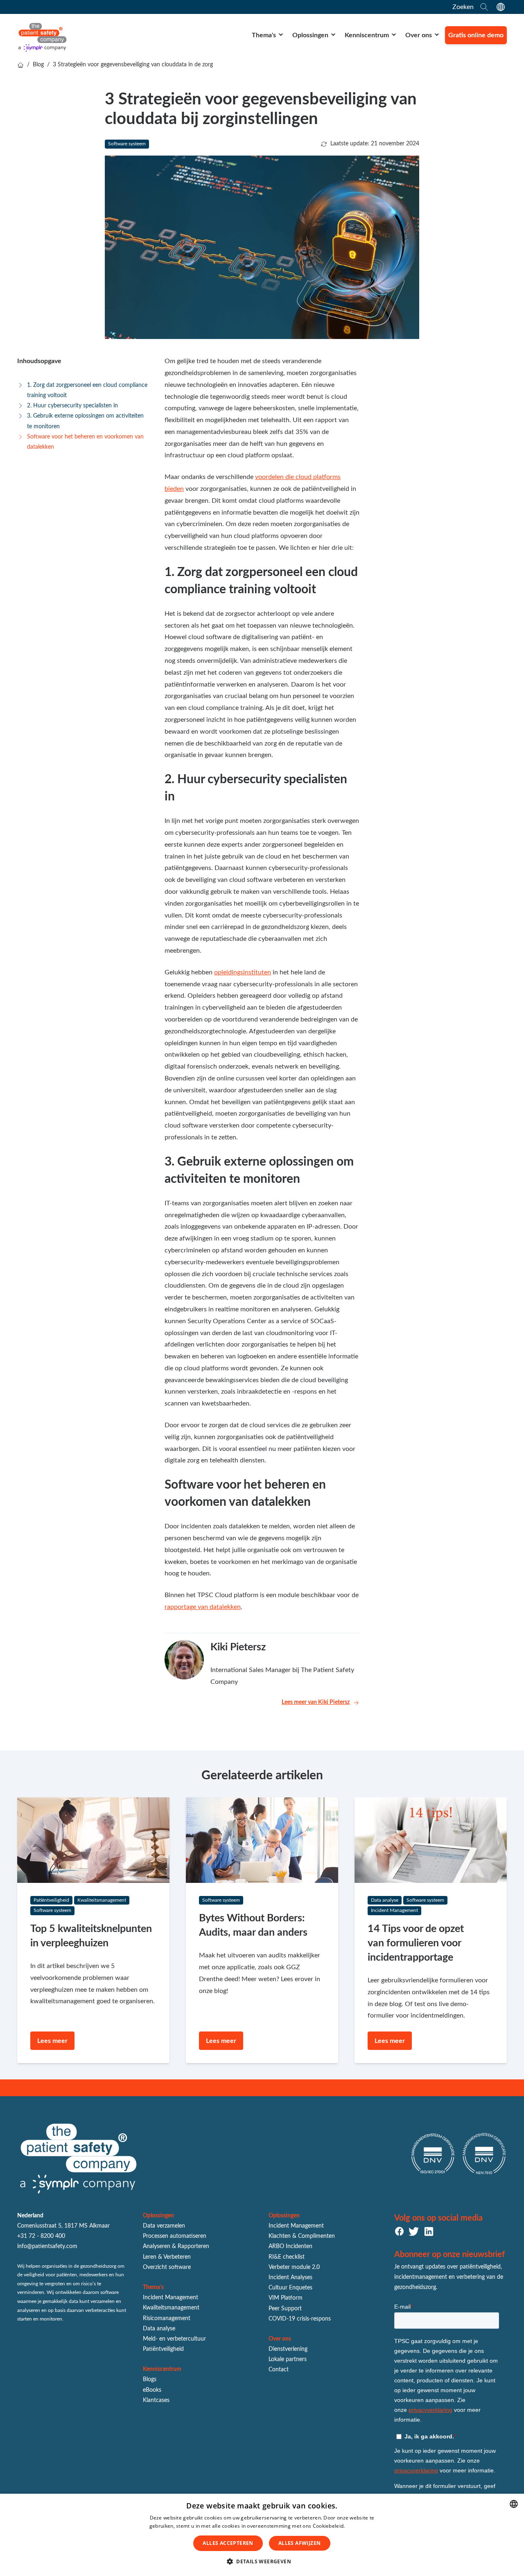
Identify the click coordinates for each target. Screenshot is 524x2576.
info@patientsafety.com (47, 2246)
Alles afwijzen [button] (300, 2543)
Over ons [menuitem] (419, 35)
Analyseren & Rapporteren (176, 2246)
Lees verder (360, 2526)
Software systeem (127, 144)
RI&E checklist (287, 2257)
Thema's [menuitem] (264, 35)
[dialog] (262, 2535)
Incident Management (171, 2298)
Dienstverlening (288, 2349)
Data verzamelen (164, 2226)
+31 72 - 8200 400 (41, 2236)
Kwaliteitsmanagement (171, 2308)
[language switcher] (501, 7)
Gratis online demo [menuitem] (476, 35)
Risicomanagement (167, 2318)
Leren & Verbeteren (167, 2257)
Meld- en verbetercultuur (174, 2339)
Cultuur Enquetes (290, 2288)
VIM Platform (286, 2298)
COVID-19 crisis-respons (300, 2319)
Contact (279, 2370)
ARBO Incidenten (290, 2246)
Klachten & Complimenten (302, 2236)
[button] (262, 2562)
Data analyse (159, 2329)
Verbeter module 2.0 (294, 2267)
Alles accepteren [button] (228, 2543)
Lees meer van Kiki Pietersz (316, 1702)
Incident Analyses (290, 2278)
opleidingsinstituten (243, 972)
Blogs (150, 2379)
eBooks (152, 2390)
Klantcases (156, 2400)
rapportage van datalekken (203, 1607)
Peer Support (285, 2309)
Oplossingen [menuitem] (310, 35)
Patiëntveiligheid (163, 2349)
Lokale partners (288, 2359)
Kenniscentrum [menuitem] (367, 35)
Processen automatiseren (175, 2236)
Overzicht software (167, 2267)
